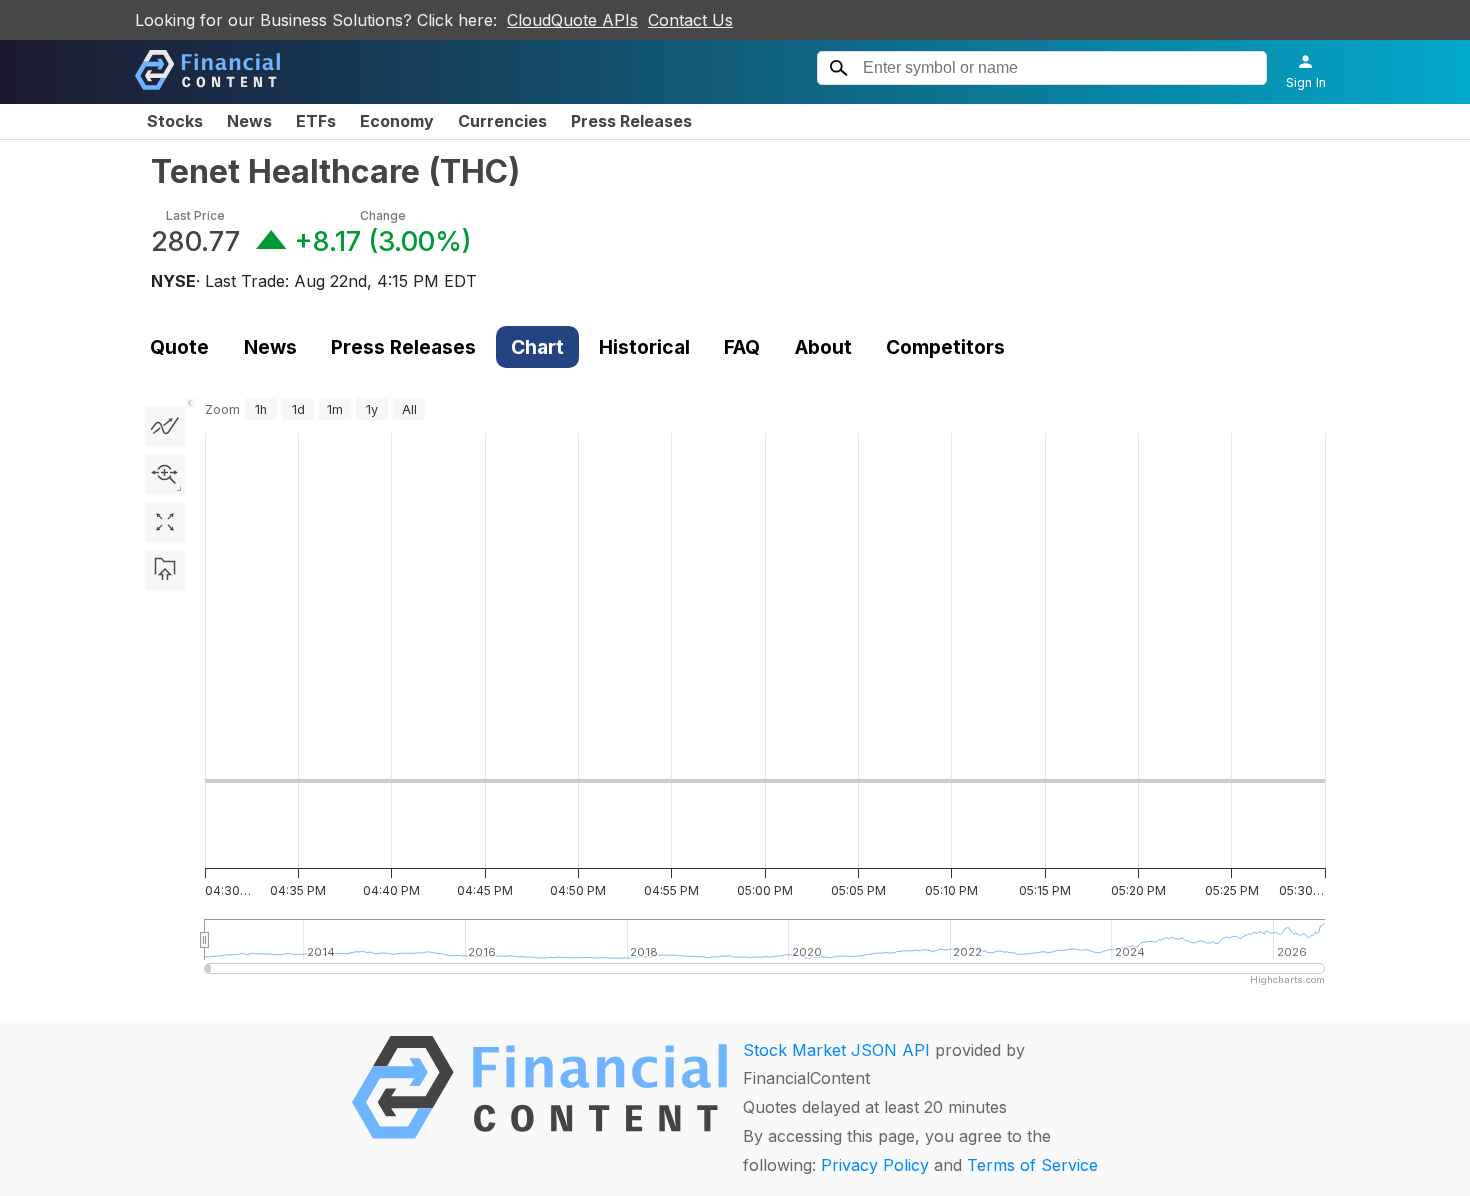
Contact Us (690, 20)
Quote (179, 347)
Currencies (502, 121)
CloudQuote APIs (572, 20)
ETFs (316, 121)
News (249, 121)
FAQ (742, 347)
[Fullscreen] (165, 522)
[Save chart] (165, 570)
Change (383, 215)
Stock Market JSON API (836, 1050)
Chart (537, 347)
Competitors (945, 347)
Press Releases (631, 121)
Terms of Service (1032, 1165)
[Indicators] (165, 426)
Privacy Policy (875, 1165)
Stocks (175, 121)
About (823, 347)
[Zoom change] (165, 474)
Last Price (195, 215)
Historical (644, 347)
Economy (397, 121)
